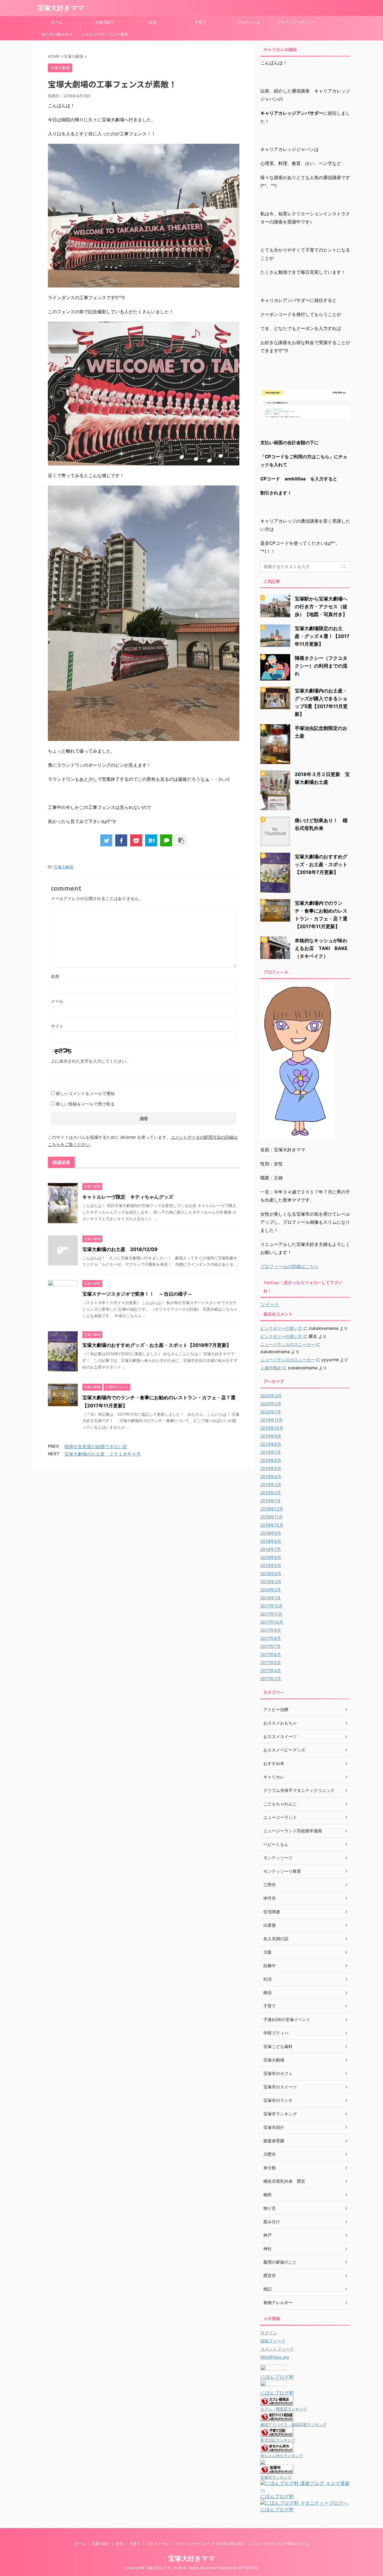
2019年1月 (270, 1501)
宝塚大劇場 (64, 867)
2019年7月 (271, 1452)
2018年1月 (270, 1598)
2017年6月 (271, 1654)
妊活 (153, 22)
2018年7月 (271, 1549)
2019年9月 (271, 1436)
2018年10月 (272, 1525)
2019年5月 (271, 1468)
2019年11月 (272, 1420)
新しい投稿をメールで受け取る (85, 1104)
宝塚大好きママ (61, 8)
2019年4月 (271, 1476)
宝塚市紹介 (105, 22)
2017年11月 (271, 1614)
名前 (55, 976)
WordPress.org (275, 2357)
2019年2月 (271, 1493)
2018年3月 (271, 1582)
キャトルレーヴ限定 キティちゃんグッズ (128, 1197)
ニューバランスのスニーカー (288, 1344)
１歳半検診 (271, 1368)
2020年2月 (271, 1404)
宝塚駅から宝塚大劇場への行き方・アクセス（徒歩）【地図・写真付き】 (321, 606)
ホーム (57, 22)
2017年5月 (271, 1662)
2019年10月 (272, 1428)
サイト (57, 1026)
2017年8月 (271, 1638)
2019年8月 (271, 1444)
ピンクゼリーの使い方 (281, 1328)
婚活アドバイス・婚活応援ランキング (293, 2425)
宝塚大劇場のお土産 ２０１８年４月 (102, 1454)
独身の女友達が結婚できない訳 (96, 1446)
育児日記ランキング (278, 2440)
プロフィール (248, 22)
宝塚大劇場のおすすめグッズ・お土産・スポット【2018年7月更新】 (157, 1345)
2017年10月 (272, 1622)
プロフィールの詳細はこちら (289, 1266)
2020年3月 (271, 1396)
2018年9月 (271, 1533)
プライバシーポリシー (296, 22)
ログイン (269, 2333)
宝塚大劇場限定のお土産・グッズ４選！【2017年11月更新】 (322, 636)
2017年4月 (271, 1670)
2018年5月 (271, 1565)
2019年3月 (271, 1484)
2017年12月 (272, 1606)
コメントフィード (277, 2349)
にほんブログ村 (277, 2377)
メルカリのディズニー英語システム (105, 36)
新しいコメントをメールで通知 (85, 1093)
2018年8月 (271, 1541)
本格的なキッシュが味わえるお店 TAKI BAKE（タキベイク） (321, 948)
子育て (200, 22)
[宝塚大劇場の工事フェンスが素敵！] (151, 840)
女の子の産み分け (57, 34)
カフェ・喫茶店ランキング (284, 2409)
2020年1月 (271, 1412)
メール (57, 1001)
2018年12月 (272, 1509)
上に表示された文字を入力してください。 (91, 1061)
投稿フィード (273, 2341)
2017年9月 (271, 1630)
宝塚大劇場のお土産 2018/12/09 (120, 1249)
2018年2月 (271, 1590)
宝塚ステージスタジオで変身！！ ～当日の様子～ (137, 1294)
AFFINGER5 (248, 2568)
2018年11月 (272, 1517)
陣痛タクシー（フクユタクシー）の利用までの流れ (321, 666)
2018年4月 (271, 1573)
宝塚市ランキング (276, 2477)
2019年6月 (271, 1460)
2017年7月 (270, 1646)
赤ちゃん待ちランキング (282, 2456)
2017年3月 (271, 1679)
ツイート (270, 1304)
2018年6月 (271, 1557)
